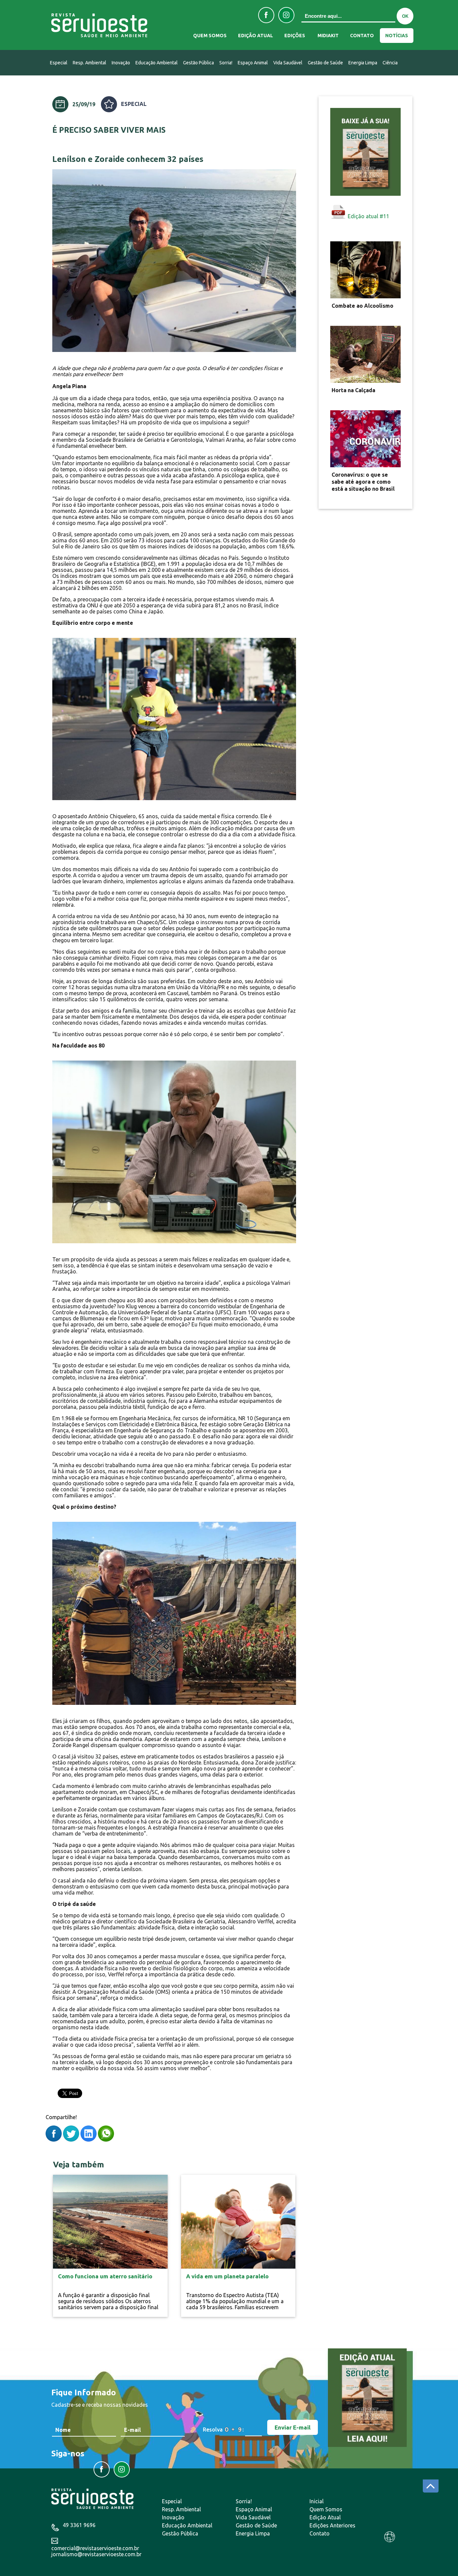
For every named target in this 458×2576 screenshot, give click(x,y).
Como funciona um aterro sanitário (105, 2276)
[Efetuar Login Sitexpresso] (361, 2539)
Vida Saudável (288, 63)
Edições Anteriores (332, 2525)
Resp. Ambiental (90, 63)
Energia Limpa (363, 63)
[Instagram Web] (286, 15)
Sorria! (226, 63)
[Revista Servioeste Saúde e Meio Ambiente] (103, 26)
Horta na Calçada (353, 390)
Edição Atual (325, 2517)
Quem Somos (326, 2509)
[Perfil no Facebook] (266, 15)
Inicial (317, 2501)
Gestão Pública (198, 63)
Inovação (121, 63)
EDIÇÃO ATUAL (255, 36)
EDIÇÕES (295, 36)
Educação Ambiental (157, 63)
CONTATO (362, 36)
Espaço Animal (253, 63)
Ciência (390, 63)
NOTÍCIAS (397, 36)
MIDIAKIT (328, 36)
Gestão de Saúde (325, 63)
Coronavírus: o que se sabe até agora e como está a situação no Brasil (363, 482)
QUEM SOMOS (210, 36)
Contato (320, 2533)
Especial (59, 63)
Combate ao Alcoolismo (362, 306)
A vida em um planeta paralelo (227, 2276)
